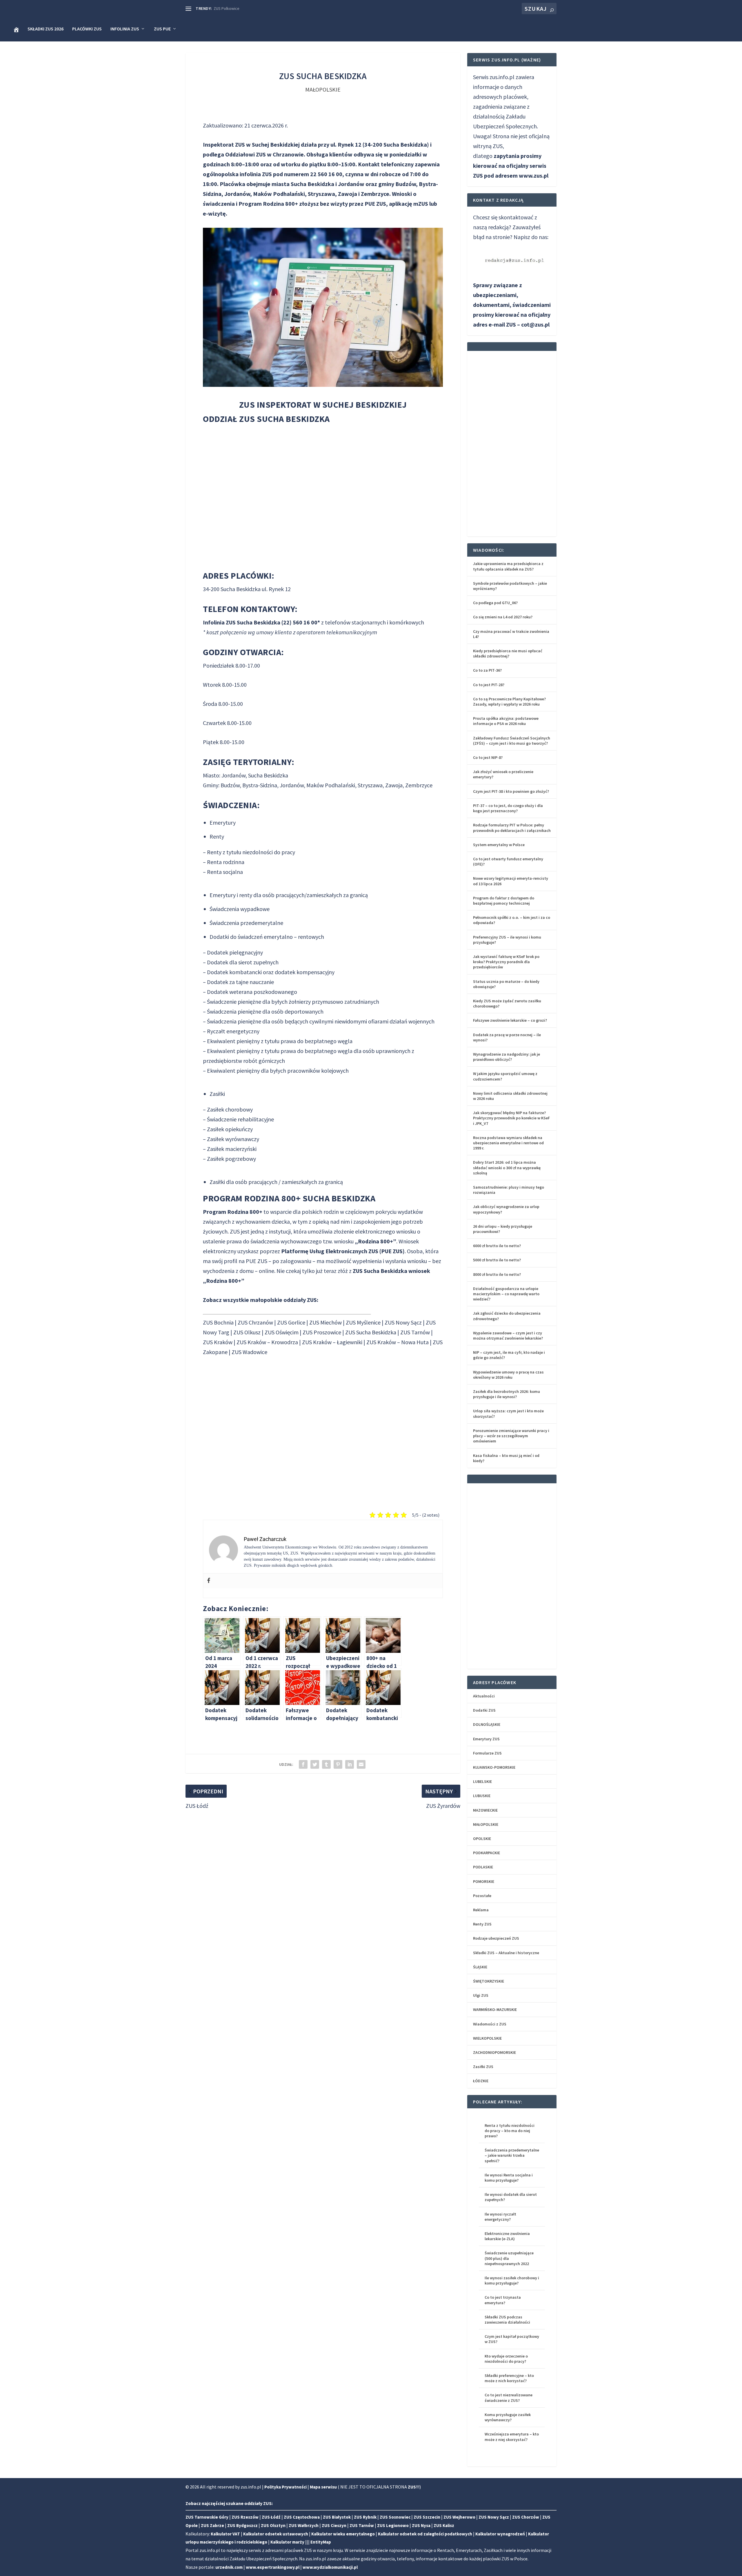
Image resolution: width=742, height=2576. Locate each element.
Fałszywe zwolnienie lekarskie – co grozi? (510, 1020)
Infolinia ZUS (125, 29)
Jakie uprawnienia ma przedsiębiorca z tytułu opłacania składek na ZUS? (508, 566)
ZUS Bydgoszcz (242, 2525)
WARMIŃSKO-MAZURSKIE (495, 2010)
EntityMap (321, 2542)
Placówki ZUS (87, 29)
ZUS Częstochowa (302, 2517)
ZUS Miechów (325, 1322)
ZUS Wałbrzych (304, 2525)
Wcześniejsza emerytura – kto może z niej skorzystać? (512, 2437)
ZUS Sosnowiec (395, 2517)
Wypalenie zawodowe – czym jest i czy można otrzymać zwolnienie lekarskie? (508, 1336)
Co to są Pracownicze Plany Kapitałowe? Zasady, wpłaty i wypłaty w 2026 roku (509, 702)
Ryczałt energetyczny (233, 1031)
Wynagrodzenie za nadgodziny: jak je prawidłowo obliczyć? (507, 1057)
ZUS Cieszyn (334, 2525)
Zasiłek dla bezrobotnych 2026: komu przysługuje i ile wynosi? (507, 1394)
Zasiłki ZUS (483, 2067)
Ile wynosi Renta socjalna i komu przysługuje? (509, 2178)
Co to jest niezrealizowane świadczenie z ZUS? (509, 2398)
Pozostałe (482, 1896)
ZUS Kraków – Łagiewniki (332, 1342)
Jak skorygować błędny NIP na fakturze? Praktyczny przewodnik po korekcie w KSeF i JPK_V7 (511, 1118)
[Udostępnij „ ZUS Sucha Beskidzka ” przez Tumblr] (326, 1764)
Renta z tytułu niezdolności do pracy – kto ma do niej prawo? (510, 2131)
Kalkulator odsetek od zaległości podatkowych (425, 2534)
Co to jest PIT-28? (489, 685)
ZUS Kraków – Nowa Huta (398, 1342)
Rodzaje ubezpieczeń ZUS (496, 1938)
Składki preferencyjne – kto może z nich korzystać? (509, 2378)
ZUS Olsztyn (273, 2525)
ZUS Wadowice (249, 1352)
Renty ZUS (482, 1924)
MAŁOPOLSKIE (323, 89)
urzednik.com (229, 2567)
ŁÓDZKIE (481, 2081)
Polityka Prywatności (285, 2487)
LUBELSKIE (482, 1781)
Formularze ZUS (487, 1753)
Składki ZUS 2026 (46, 29)
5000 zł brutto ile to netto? (497, 1260)
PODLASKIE (483, 1867)
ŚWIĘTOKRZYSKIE (489, 1981)
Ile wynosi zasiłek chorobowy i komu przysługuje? (512, 2280)
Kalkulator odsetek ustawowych (276, 2534)
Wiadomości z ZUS (490, 2024)
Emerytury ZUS (486, 1739)
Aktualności (484, 1696)
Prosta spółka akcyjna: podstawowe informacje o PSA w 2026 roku (506, 721)
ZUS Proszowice (322, 1332)
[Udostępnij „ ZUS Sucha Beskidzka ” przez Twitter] (315, 1764)
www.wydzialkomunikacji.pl (330, 2567)
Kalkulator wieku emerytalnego (343, 2534)
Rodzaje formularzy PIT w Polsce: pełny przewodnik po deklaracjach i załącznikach (512, 828)
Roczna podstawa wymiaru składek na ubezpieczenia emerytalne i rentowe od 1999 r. (508, 1143)
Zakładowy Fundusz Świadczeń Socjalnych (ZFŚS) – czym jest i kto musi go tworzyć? (512, 741)
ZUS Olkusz (247, 1332)
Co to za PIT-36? (487, 670)
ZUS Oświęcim (282, 1332)
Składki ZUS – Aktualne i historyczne (506, 1953)
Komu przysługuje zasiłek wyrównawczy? (508, 2417)
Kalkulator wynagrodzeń (500, 2534)
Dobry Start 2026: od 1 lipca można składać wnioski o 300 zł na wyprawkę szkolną (507, 1167)
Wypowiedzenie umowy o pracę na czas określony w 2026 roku (508, 1375)
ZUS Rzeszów (245, 2517)
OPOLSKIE (482, 1839)
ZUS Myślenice (363, 1322)
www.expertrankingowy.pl (273, 2567)
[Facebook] (209, 1581)
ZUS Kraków (218, 1342)
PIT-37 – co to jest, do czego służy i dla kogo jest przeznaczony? (508, 808)
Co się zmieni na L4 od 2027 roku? (503, 617)
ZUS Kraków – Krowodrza (267, 1342)
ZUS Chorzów (526, 2517)
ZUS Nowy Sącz (403, 1322)
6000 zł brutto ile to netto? (497, 1246)
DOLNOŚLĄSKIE (487, 1724)
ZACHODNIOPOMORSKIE (494, 2052)
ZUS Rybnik (365, 2517)
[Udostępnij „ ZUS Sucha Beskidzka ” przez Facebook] (303, 1764)
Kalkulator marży (287, 2542)
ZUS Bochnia (218, 1322)
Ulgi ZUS (481, 1995)
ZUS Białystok (337, 2517)
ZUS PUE (162, 29)
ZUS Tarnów (415, 1332)
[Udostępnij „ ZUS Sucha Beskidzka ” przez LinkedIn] (350, 1764)
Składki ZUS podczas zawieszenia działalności (507, 2320)
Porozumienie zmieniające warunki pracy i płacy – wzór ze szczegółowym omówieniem (511, 1436)
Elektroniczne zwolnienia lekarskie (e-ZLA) (507, 2236)
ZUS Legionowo (393, 2525)
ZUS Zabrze (212, 2525)
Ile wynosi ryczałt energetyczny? (500, 2217)
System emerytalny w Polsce (499, 845)
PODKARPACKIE (487, 1853)
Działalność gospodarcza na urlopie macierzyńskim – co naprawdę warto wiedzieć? (506, 1294)
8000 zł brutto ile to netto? (497, 1274)
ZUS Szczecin (427, 2517)
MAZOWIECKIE (485, 1810)
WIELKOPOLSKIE (487, 2038)
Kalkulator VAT (225, 2534)
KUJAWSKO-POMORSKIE (494, 1767)
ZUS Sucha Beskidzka (371, 1332)
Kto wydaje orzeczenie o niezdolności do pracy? (506, 2359)
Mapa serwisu (323, 2487)
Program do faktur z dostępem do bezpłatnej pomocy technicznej (504, 901)
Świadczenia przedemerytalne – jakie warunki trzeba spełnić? (512, 2155)
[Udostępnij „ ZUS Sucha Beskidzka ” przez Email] (361, 1764)
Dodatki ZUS (484, 1710)
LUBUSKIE (482, 1796)
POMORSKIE (484, 1881)
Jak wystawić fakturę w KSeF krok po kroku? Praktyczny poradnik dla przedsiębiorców (506, 962)
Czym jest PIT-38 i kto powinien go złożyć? (511, 791)
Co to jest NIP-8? (488, 757)
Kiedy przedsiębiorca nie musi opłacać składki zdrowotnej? (508, 653)
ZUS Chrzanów (255, 1322)
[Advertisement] (323, 1429)
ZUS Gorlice (291, 1322)
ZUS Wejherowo (459, 2517)
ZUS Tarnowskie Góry (207, 2517)
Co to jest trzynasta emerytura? (503, 2300)
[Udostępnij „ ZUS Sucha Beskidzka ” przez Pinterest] (338, 1764)
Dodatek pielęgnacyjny (235, 952)
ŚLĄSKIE (480, 1967)
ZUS (235, 1231)
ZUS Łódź (271, 2517)
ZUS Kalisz (444, 2525)
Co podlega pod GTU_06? (495, 603)
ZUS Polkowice (227, 8)
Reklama (481, 1910)
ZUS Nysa (421, 2525)
